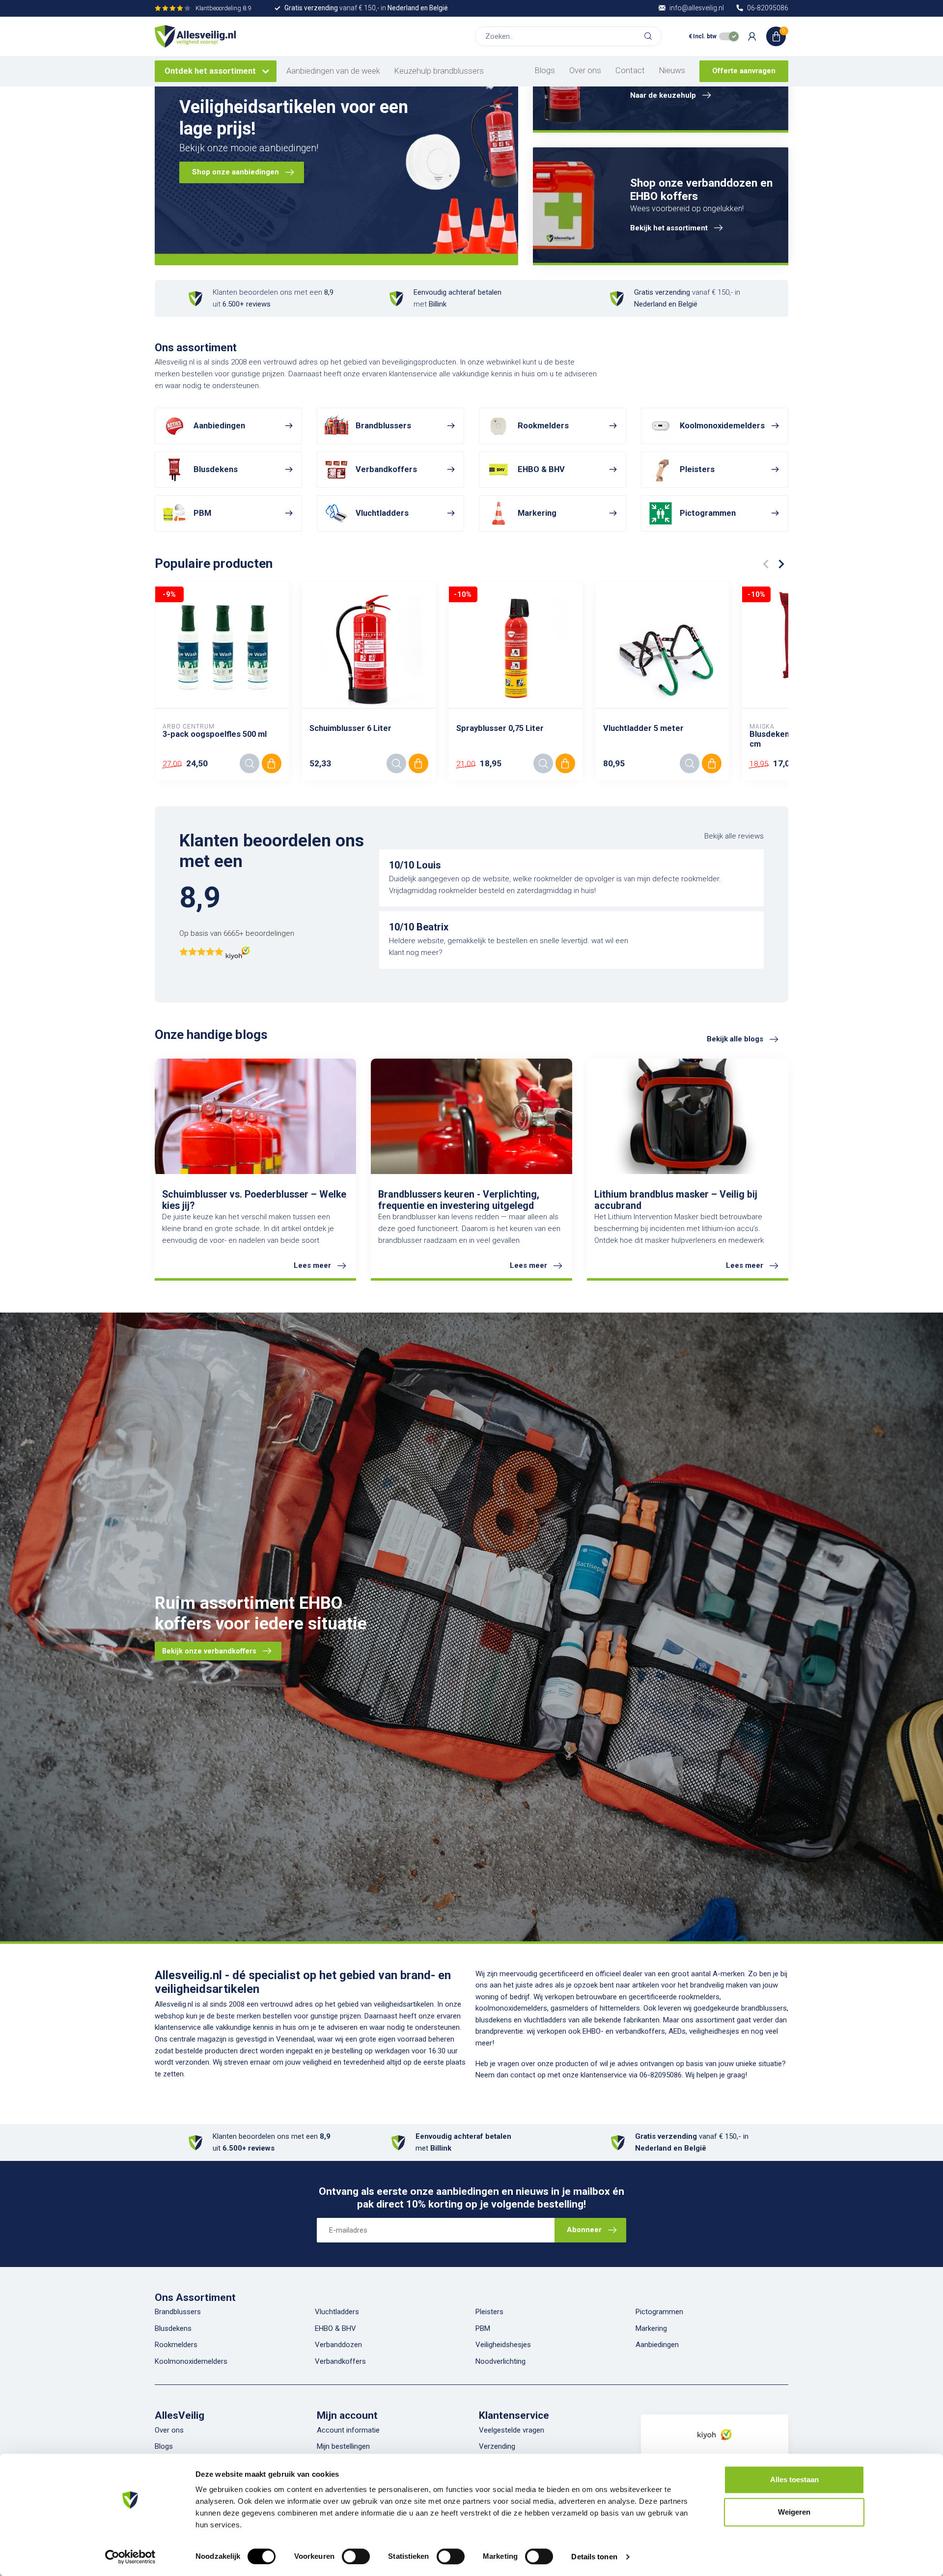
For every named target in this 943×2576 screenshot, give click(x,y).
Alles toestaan (794, 2479)
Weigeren (794, 2512)
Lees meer (312, 1265)
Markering (651, 2328)
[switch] (356, 2556)
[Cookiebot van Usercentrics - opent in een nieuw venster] (130, 2557)
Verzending (497, 2446)
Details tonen (594, 2557)
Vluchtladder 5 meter (643, 728)
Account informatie (348, 2430)
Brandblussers (178, 2312)
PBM (483, 2328)
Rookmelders (176, 2345)
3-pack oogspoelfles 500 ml (215, 734)
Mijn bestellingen (343, 2446)
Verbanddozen (338, 2345)
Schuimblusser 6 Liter (350, 728)
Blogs (545, 70)
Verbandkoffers (340, 2361)
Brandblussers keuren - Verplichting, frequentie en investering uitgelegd (459, 1200)
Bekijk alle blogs (735, 1039)
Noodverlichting (500, 2361)
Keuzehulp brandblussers (439, 71)
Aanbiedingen (657, 2345)
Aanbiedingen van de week (333, 71)
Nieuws (672, 70)
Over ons (585, 70)
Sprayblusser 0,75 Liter (500, 728)
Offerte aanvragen (744, 71)
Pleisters (489, 2312)
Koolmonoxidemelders (191, 2361)
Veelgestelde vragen (512, 2430)
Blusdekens (173, 2328)
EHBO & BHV (335, 2328)
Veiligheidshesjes (503, 2345)
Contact (630, 70)
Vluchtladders (337, 2312)
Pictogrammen (659, 2312)
